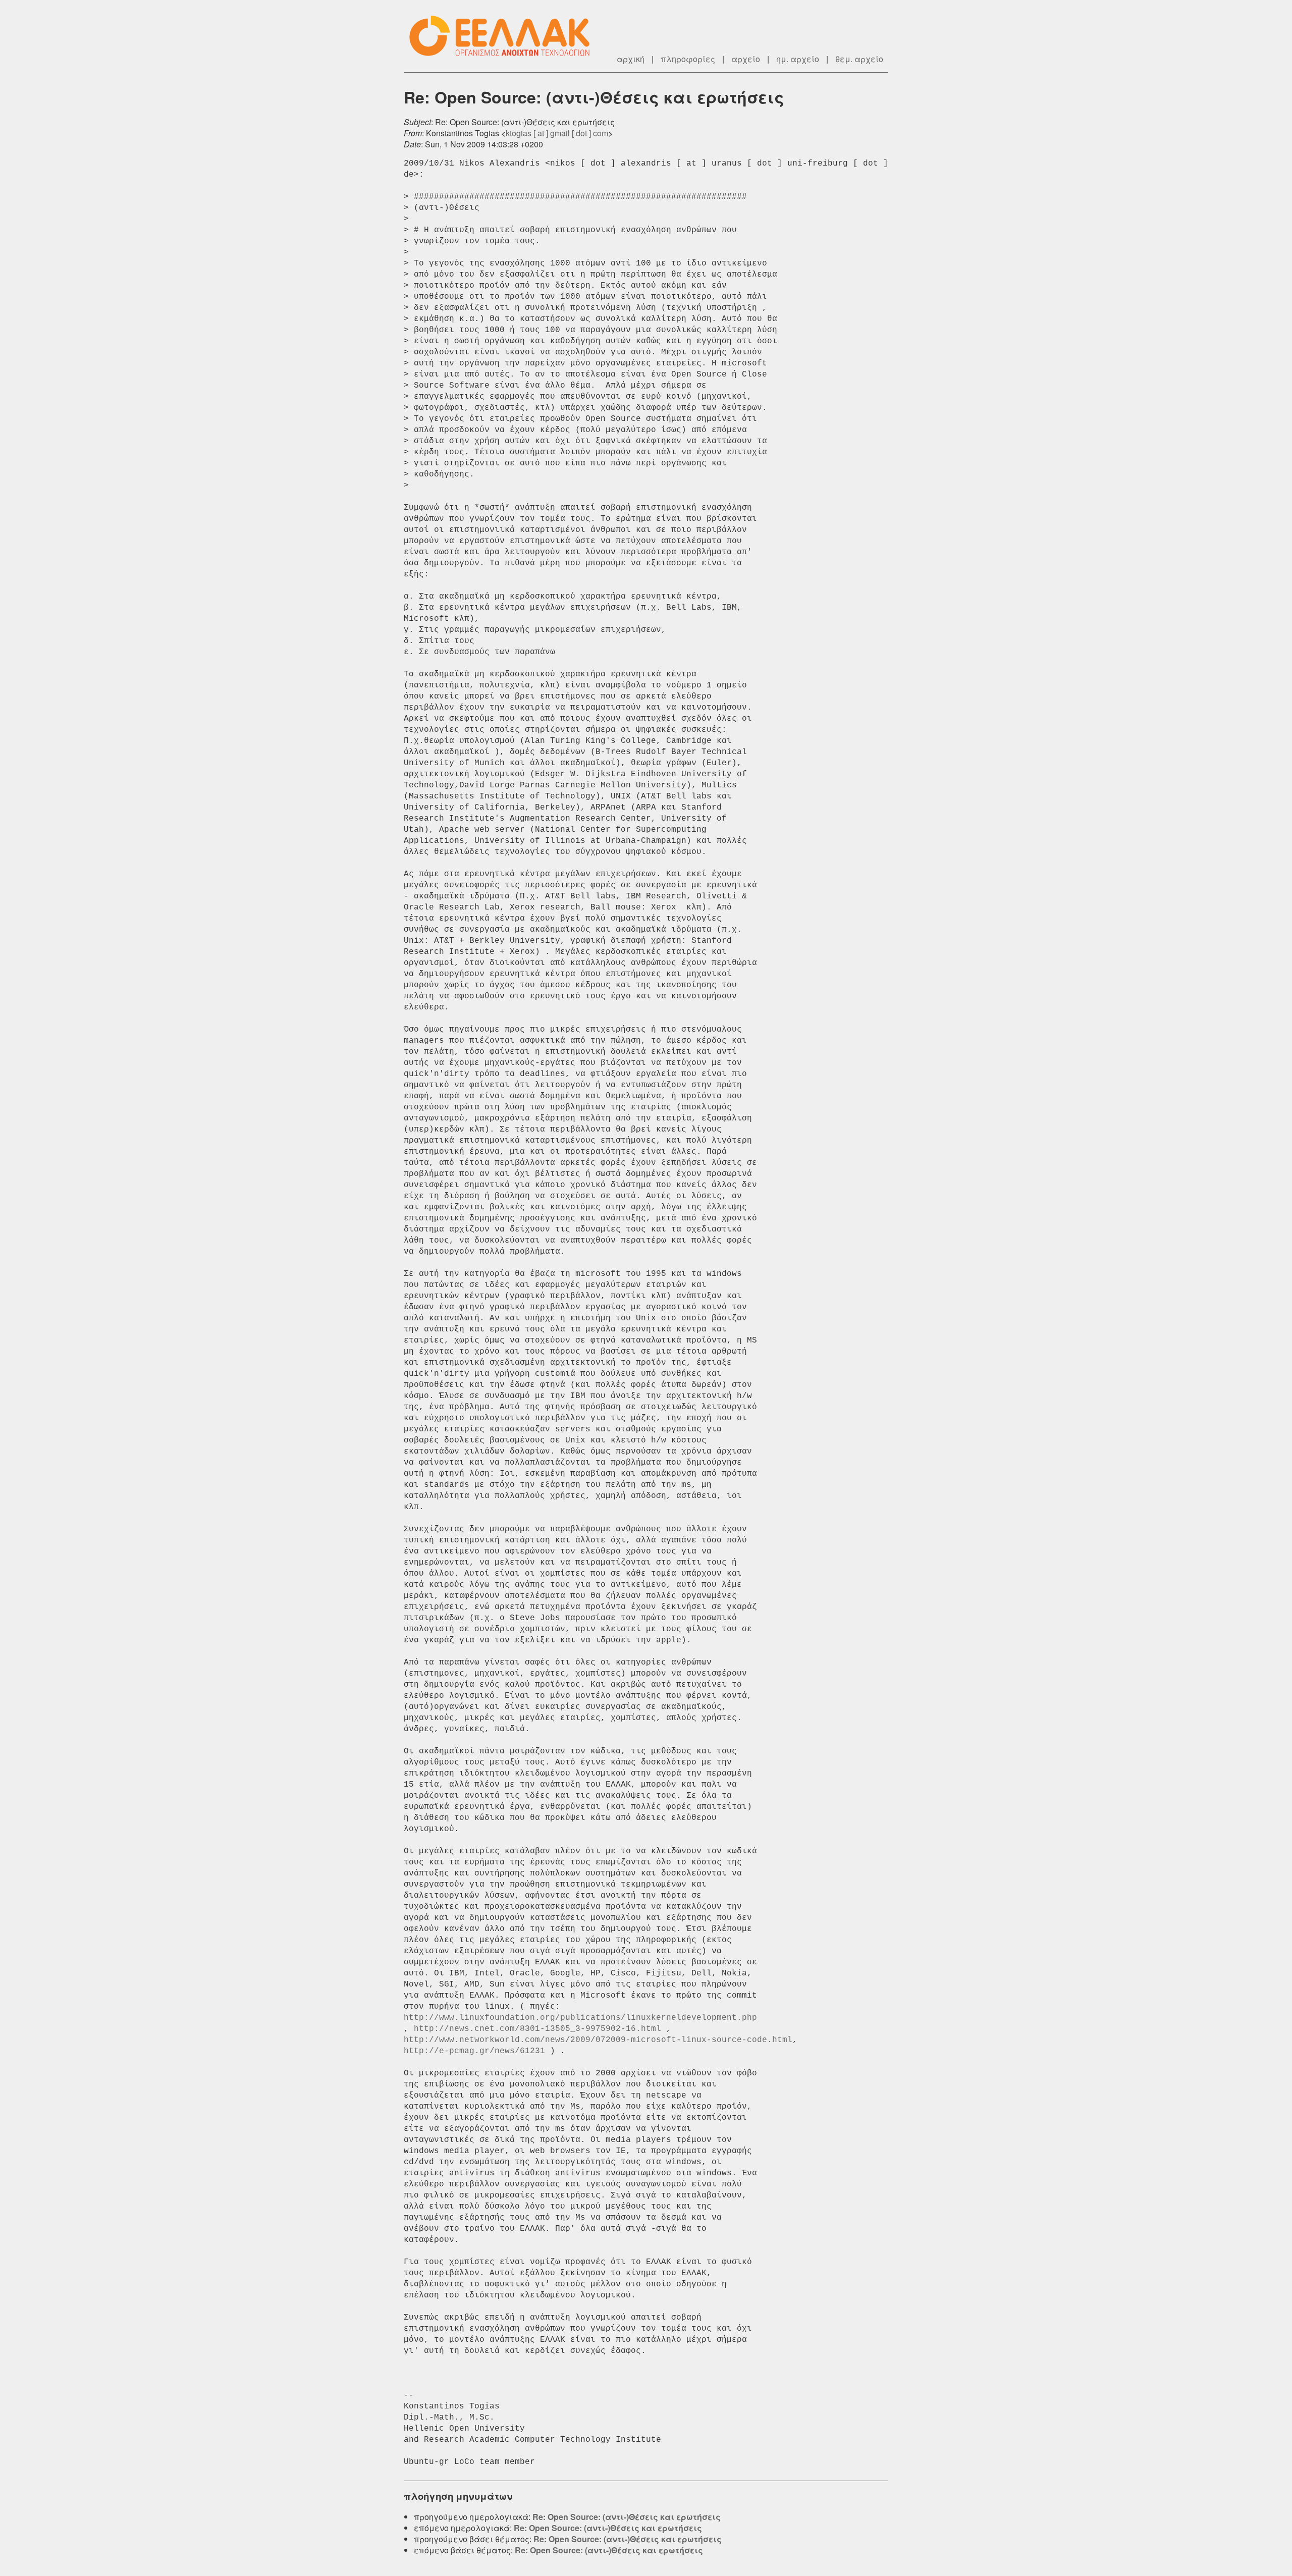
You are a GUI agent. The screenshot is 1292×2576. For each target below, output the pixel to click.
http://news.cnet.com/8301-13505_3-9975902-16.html (537, 2029)
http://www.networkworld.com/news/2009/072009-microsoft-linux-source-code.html (598, 2040)
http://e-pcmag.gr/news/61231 (474, 2051)
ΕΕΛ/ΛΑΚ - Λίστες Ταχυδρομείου (505, 36)
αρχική (631, 59)
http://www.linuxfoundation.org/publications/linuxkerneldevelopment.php (580, 2018)
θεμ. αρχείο (859, 59)
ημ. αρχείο (798, 59)
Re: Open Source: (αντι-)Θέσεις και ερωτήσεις (627, 2517)
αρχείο (746, 59)
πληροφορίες (688, 59)
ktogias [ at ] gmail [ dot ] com (557, 133)
